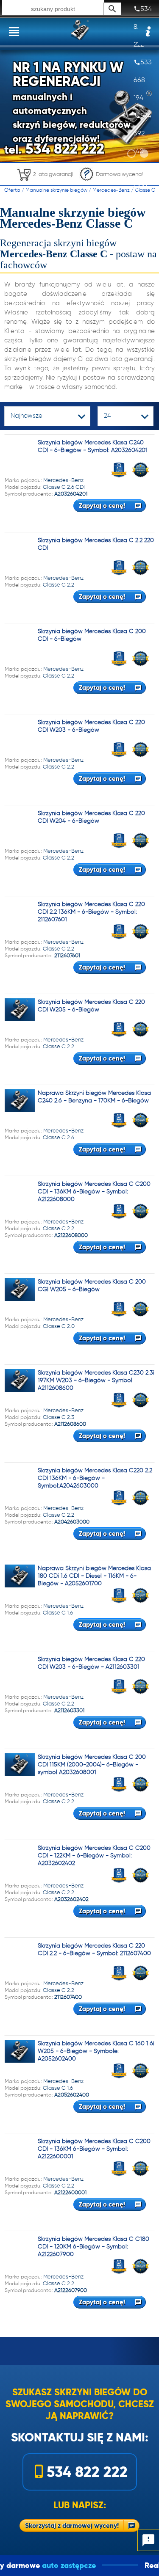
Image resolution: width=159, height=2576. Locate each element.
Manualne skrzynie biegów (56, 190)
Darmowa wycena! (119, 174)
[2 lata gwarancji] (45, 183)
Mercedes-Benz (111, 190)
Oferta (12, 190)
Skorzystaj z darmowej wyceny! (72, 2525)
